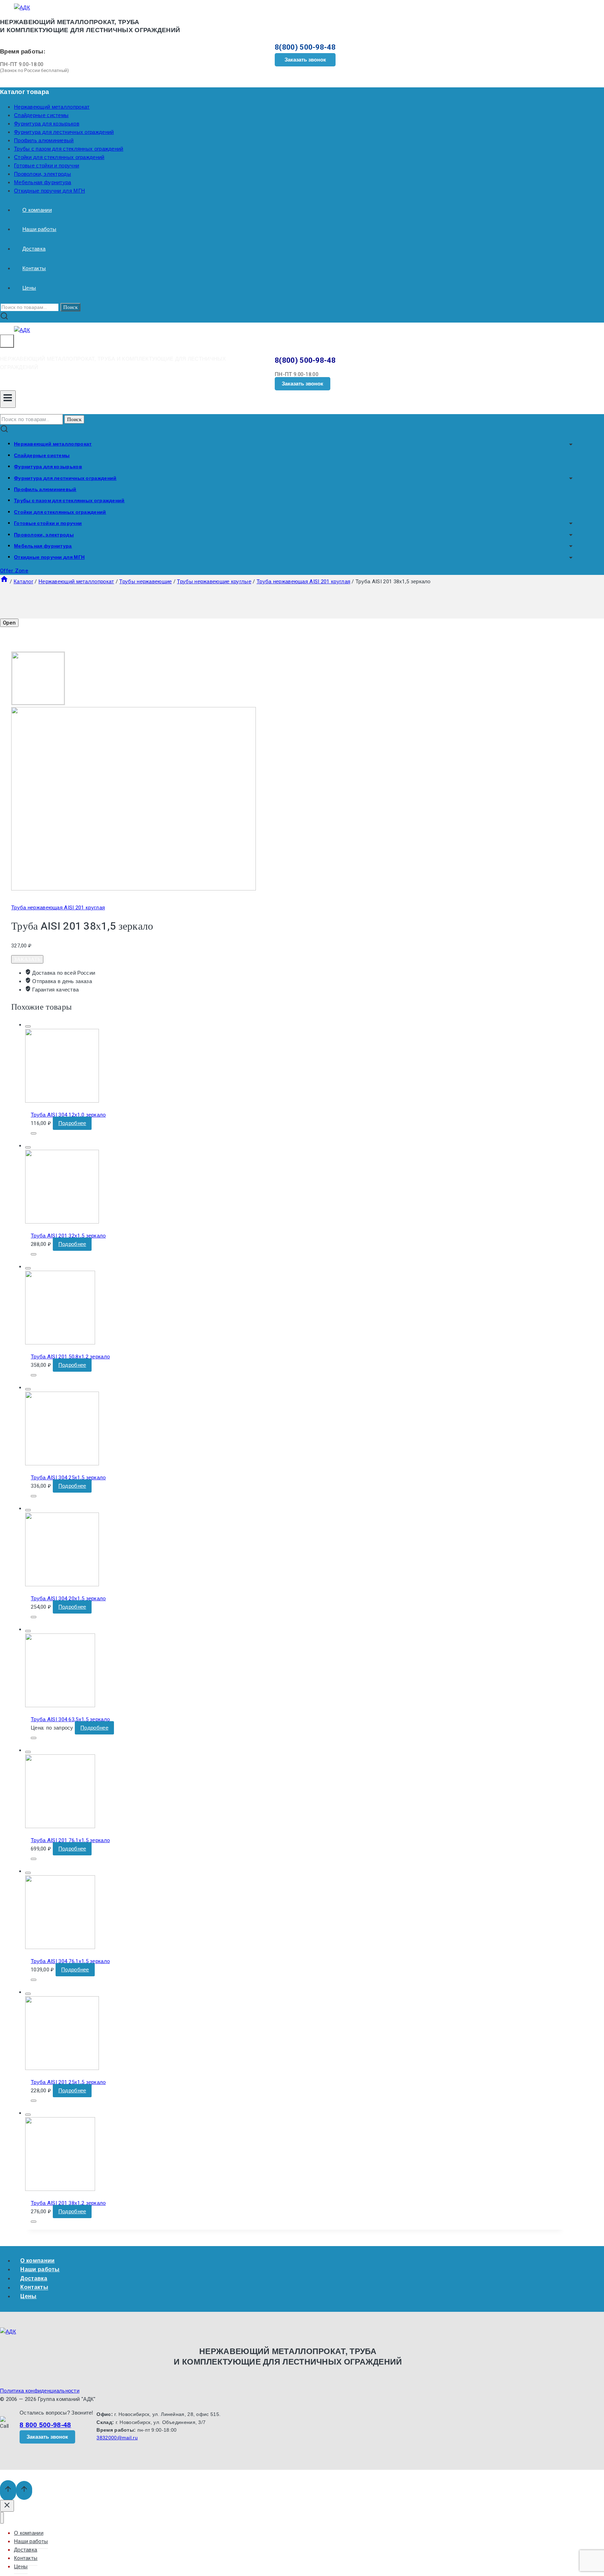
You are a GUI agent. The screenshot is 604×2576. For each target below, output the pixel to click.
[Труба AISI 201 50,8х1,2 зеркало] (60, 1343)
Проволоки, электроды (42, 174)
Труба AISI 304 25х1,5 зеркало (68, 1478)
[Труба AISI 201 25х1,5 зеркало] (62, 2068)
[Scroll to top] (8, 2491)
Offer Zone (14, 571)
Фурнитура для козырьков (47, 124)
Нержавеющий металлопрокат (52, 107)
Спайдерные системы (41, 115)
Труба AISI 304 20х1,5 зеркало (68, 1599)
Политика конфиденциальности (40, 2391)
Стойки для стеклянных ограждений (59, 157)
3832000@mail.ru (117, 2438)
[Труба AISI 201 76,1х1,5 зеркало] (60, 1826)
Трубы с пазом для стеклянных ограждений (69, 149)
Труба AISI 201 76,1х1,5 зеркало (70, 1840)
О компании (37, 210)
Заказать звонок (305, 60)
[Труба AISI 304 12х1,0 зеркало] (62, 1101)
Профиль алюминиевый (44, 140)
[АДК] (22, 8)
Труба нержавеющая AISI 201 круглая (58, 908)
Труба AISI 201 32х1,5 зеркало (68, 1236)
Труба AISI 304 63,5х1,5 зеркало (70, 1719)
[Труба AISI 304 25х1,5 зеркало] (62, 1464)
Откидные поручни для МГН (49, 191)
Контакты (34, 268)
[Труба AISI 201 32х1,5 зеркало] (62, 1222)
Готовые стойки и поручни (46, 166)
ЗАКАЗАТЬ (27, 959)
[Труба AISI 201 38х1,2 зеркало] (60, 2189)
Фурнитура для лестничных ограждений (64, 132)
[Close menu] (2, 2518)
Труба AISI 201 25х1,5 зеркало (68, 2082)
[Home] (4, 582)
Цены (29, 288)
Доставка (34, 249)
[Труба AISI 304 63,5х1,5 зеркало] (60, 1705)
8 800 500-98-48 (45, 2425)
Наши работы (39, 229)
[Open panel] (7, 341)
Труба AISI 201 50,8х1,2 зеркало (70, 1357)
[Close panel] (7, 2506)
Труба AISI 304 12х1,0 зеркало (68, 1115)
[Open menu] (8, 399)
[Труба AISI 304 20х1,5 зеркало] (62, 1585)
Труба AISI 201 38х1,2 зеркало (68, 2203)
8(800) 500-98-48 (305, 47)
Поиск (70, 307)
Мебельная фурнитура (43, 182)
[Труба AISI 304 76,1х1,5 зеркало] (60, 1947)
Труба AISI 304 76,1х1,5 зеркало (70, 1961)
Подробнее (72, 1123)
